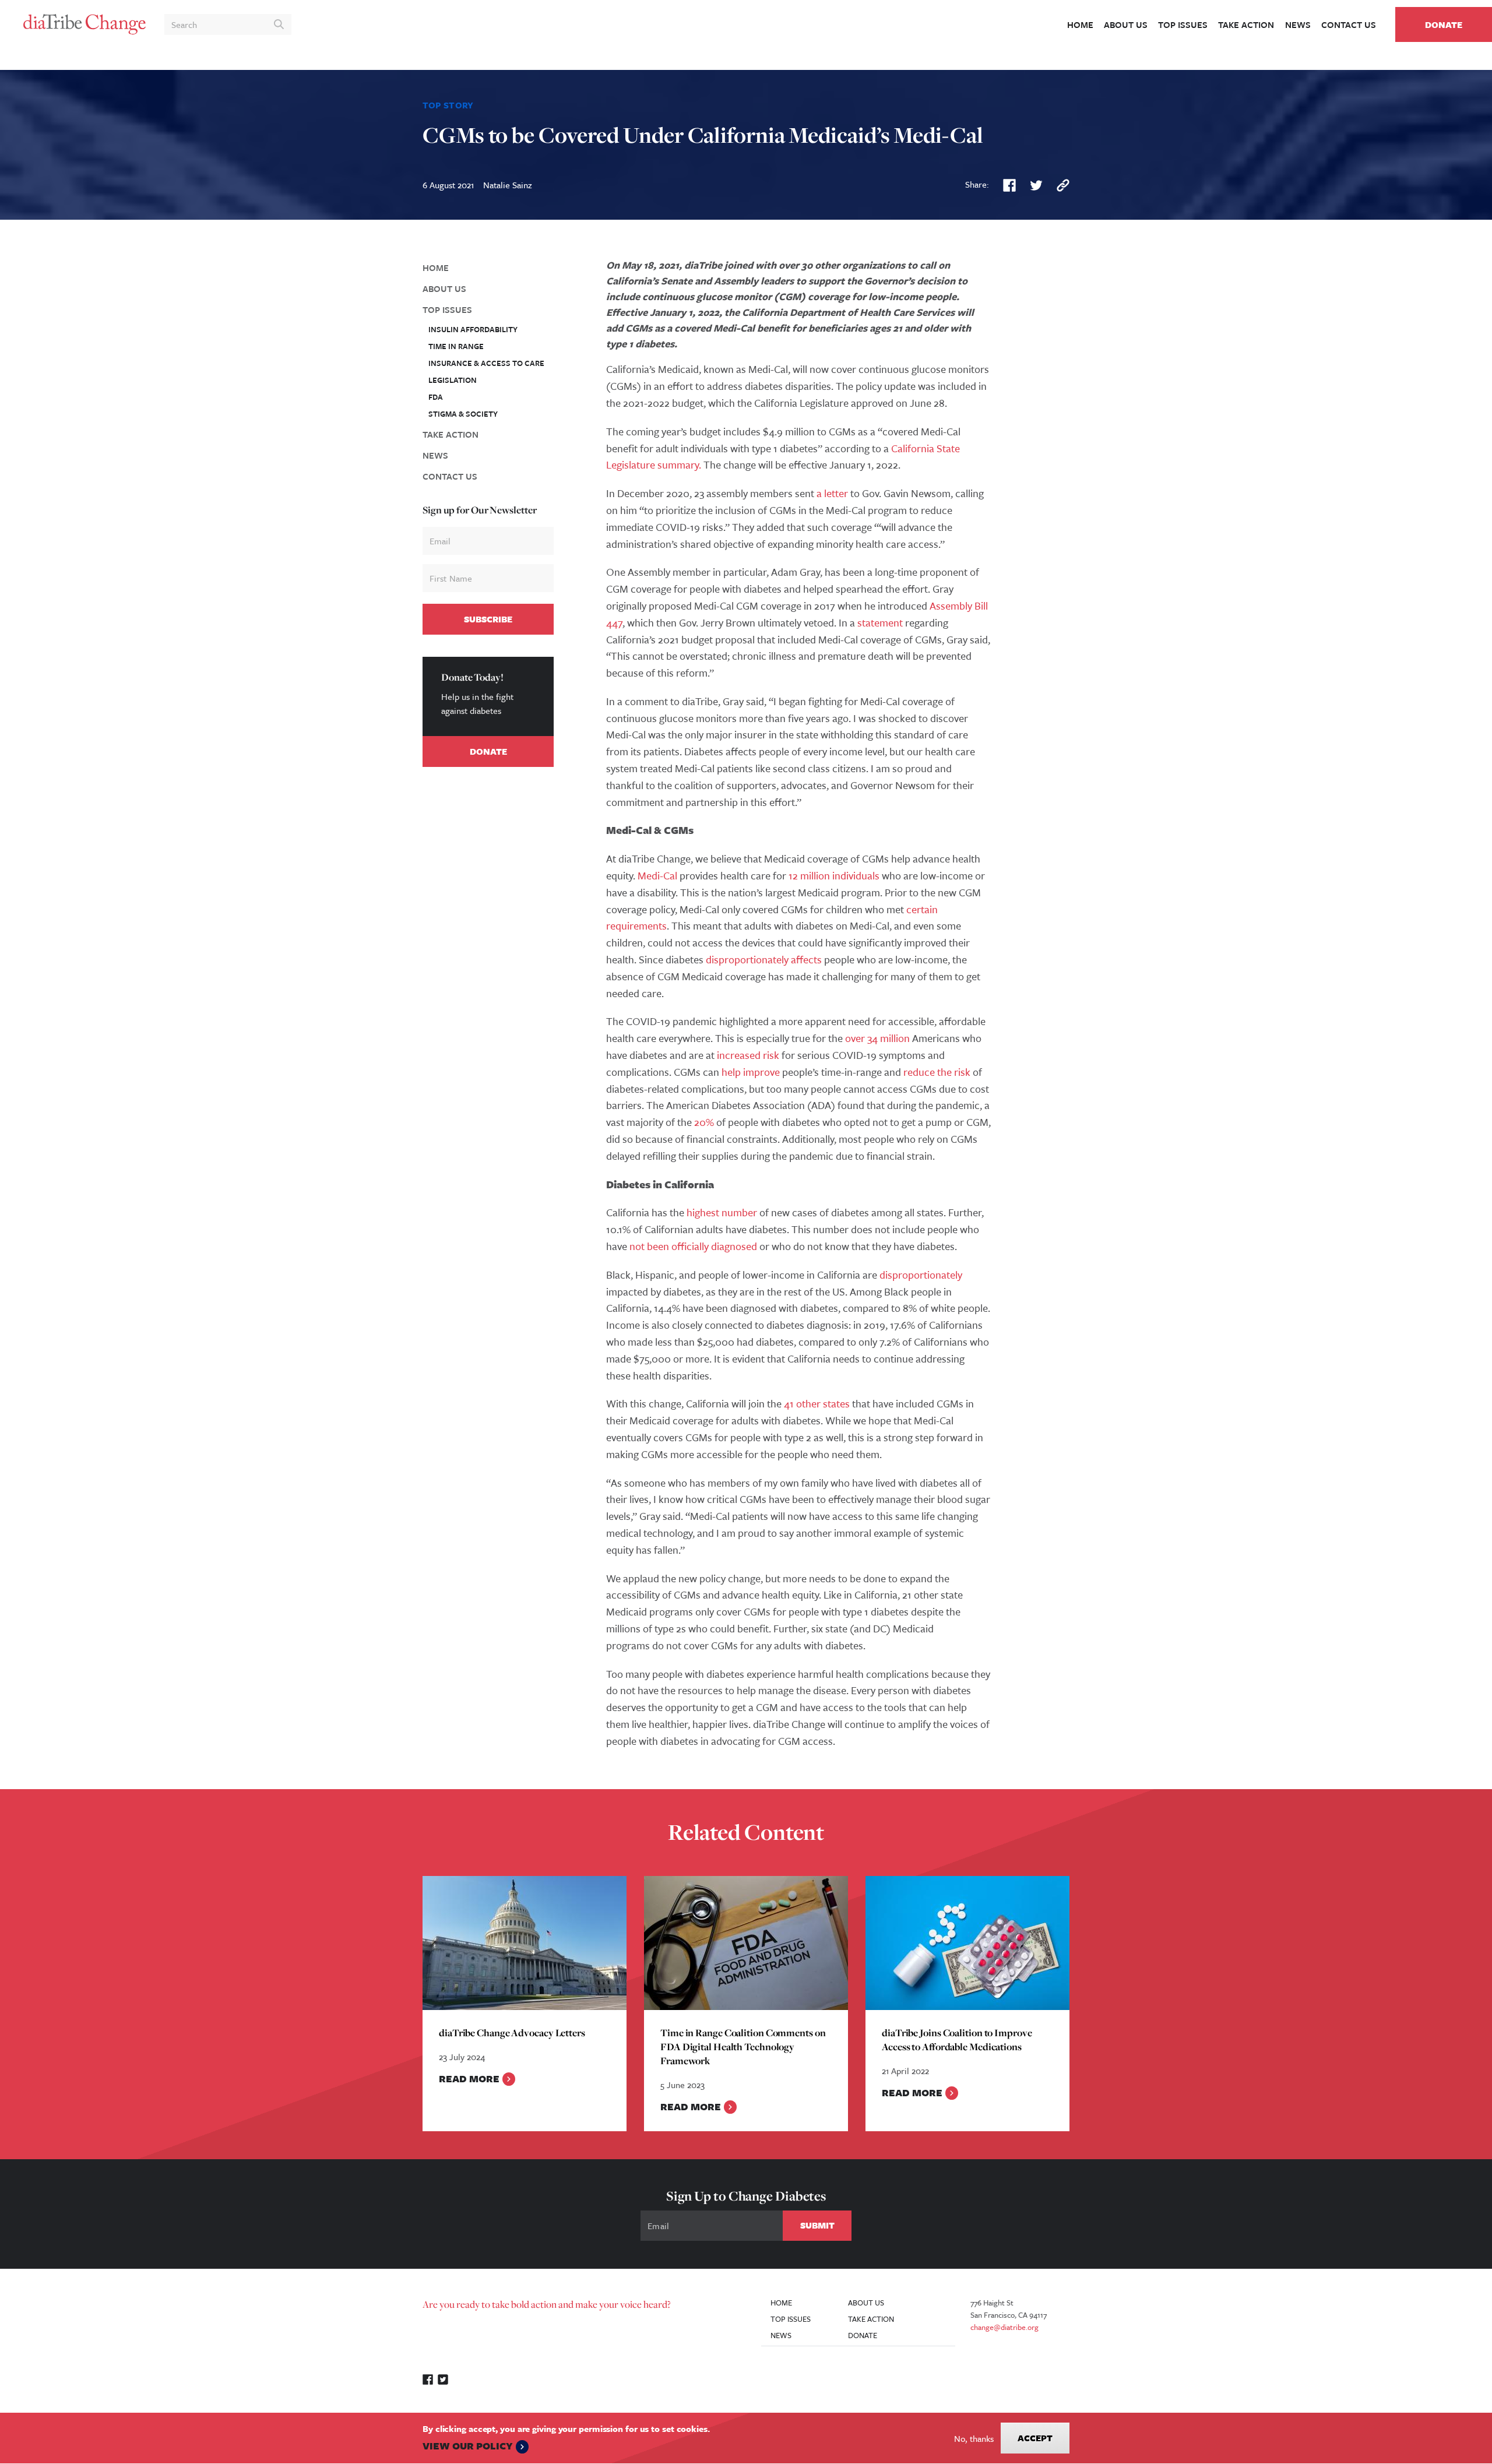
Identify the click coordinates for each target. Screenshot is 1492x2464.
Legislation (453, 380)
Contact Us (1349, 24)
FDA (436, 397)
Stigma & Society (463, 414)
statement (880, 622)
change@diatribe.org (1004, 2327)
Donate (1444, 24)
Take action (1246, 24)
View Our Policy (468, 2446)
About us (1126, 24)
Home (1080, 24)
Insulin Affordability (473, 329)
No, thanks (974, 2438)
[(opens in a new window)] (1009, 184)
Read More (469, 2078)
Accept (1035, 2438)
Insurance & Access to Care (486, 363)
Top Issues (1183, 24)
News (1298, 24)
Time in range (456, 346)
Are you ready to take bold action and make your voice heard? (547, 2304)
